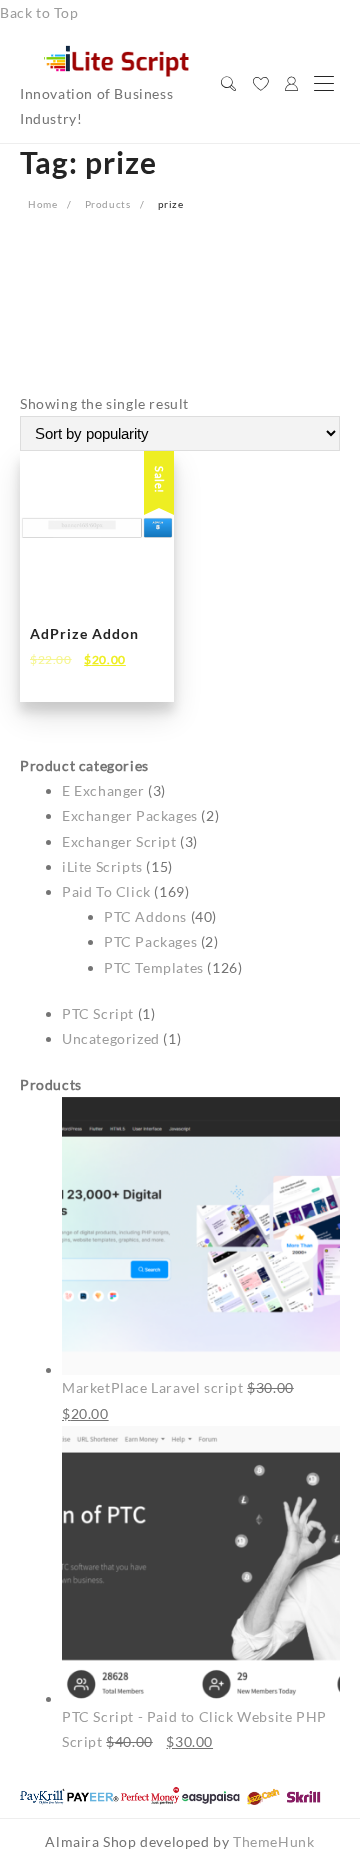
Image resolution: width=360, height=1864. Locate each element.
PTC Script (98, 1013)
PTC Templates (154, 967)
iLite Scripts (102, 866)
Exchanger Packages (130, 815)
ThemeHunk (273, 1841)
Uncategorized (111, 1038)
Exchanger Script (119, 841)
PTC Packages (150, 941)
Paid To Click (106, 891)
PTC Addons (145, 916)
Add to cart (85, 673)
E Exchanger (103, 790)
